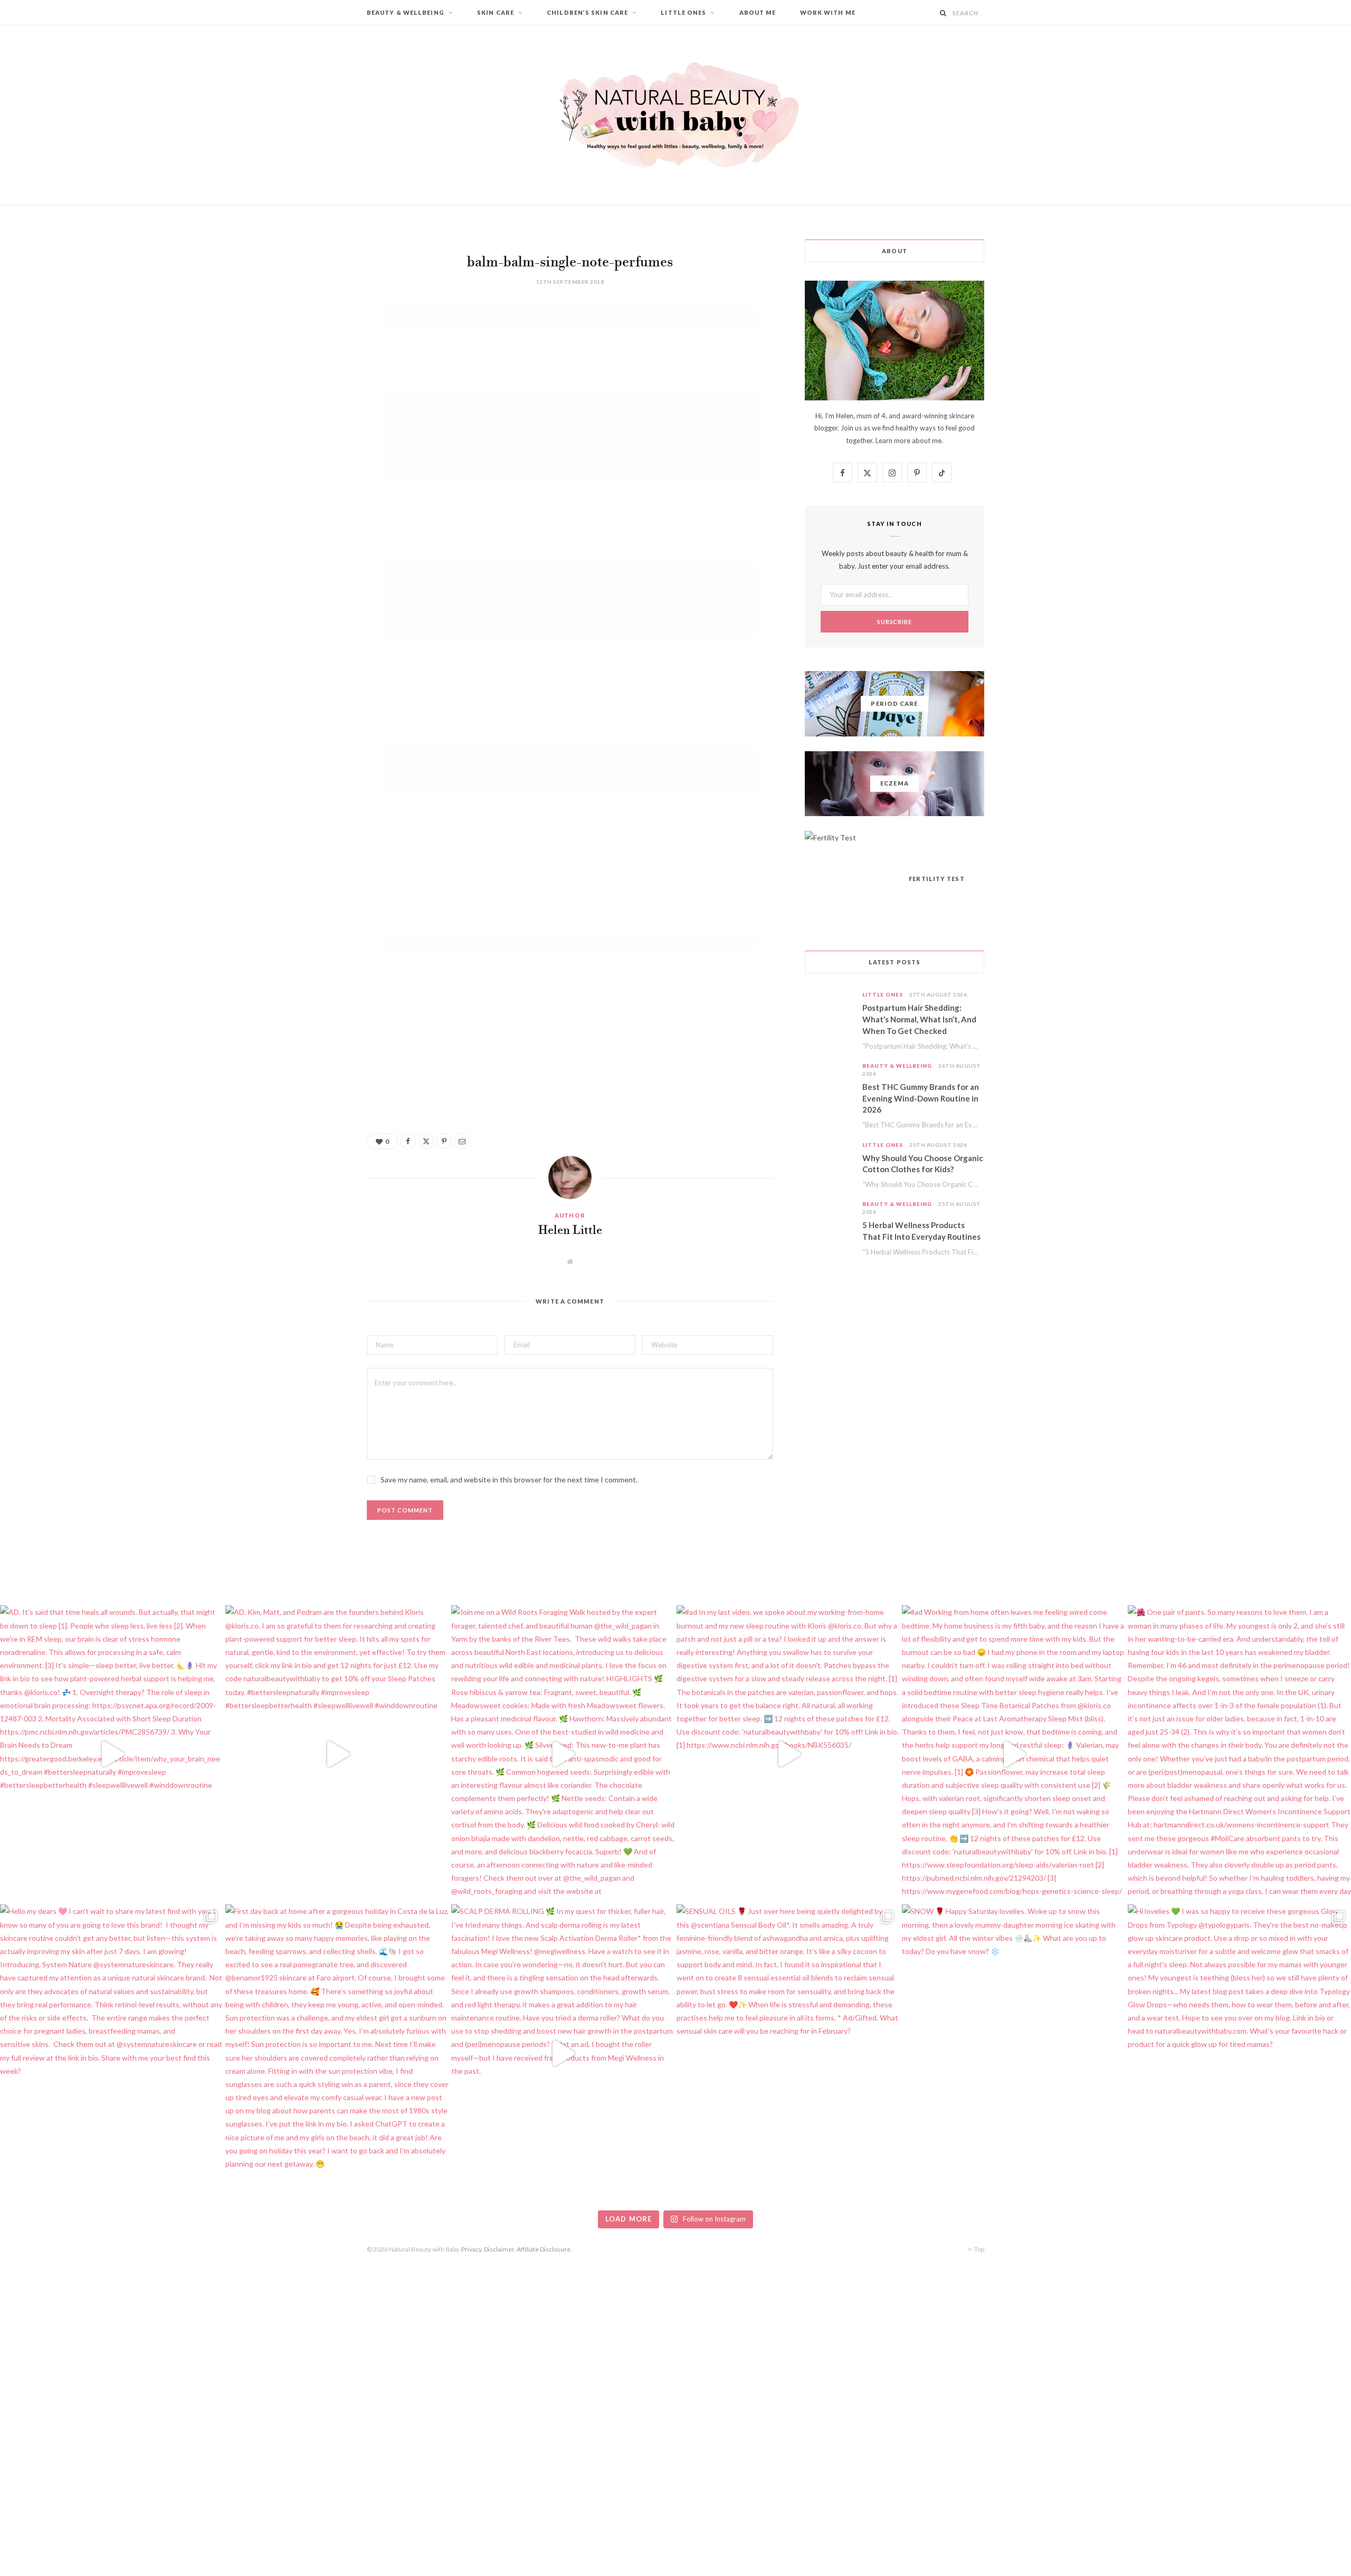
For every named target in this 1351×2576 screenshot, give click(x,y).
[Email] (314, 425)
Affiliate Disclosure (544, 2249)
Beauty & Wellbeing (406, 12)
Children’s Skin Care (587, 12)
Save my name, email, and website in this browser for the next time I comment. (509, 1479)
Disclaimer (499, 2249)
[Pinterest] (314, 398)
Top (979, 2249)
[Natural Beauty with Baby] (675, 115)
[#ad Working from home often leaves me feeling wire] (1014, 1754)
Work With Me (828, 12)
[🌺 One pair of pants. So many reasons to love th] (1239, 1754)
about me (927, 440)
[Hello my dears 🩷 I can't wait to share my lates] (112, 2053)
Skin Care (496, 12)
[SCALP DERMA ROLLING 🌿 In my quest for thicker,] (563, 2053)
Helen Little (570, 1231)
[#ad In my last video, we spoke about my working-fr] (788, 1754)
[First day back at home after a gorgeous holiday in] (337, 2053)
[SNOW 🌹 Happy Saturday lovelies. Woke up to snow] (1014, 2053)
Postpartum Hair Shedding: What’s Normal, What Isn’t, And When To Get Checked (919, 1019)
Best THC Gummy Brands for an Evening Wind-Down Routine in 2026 (921, 1098)
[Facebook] (314, 344)
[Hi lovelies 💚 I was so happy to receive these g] (1239, 2053)
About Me (758, 12)
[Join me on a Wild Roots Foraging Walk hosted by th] (563, 1754)
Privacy (471, 2249)
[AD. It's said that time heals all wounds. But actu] (112, 1754)
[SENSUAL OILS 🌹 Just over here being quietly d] (788, 2053)
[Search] (943, 13)
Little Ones (683, 12)
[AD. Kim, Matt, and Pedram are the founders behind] (337, 1754)
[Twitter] (314, 371)
